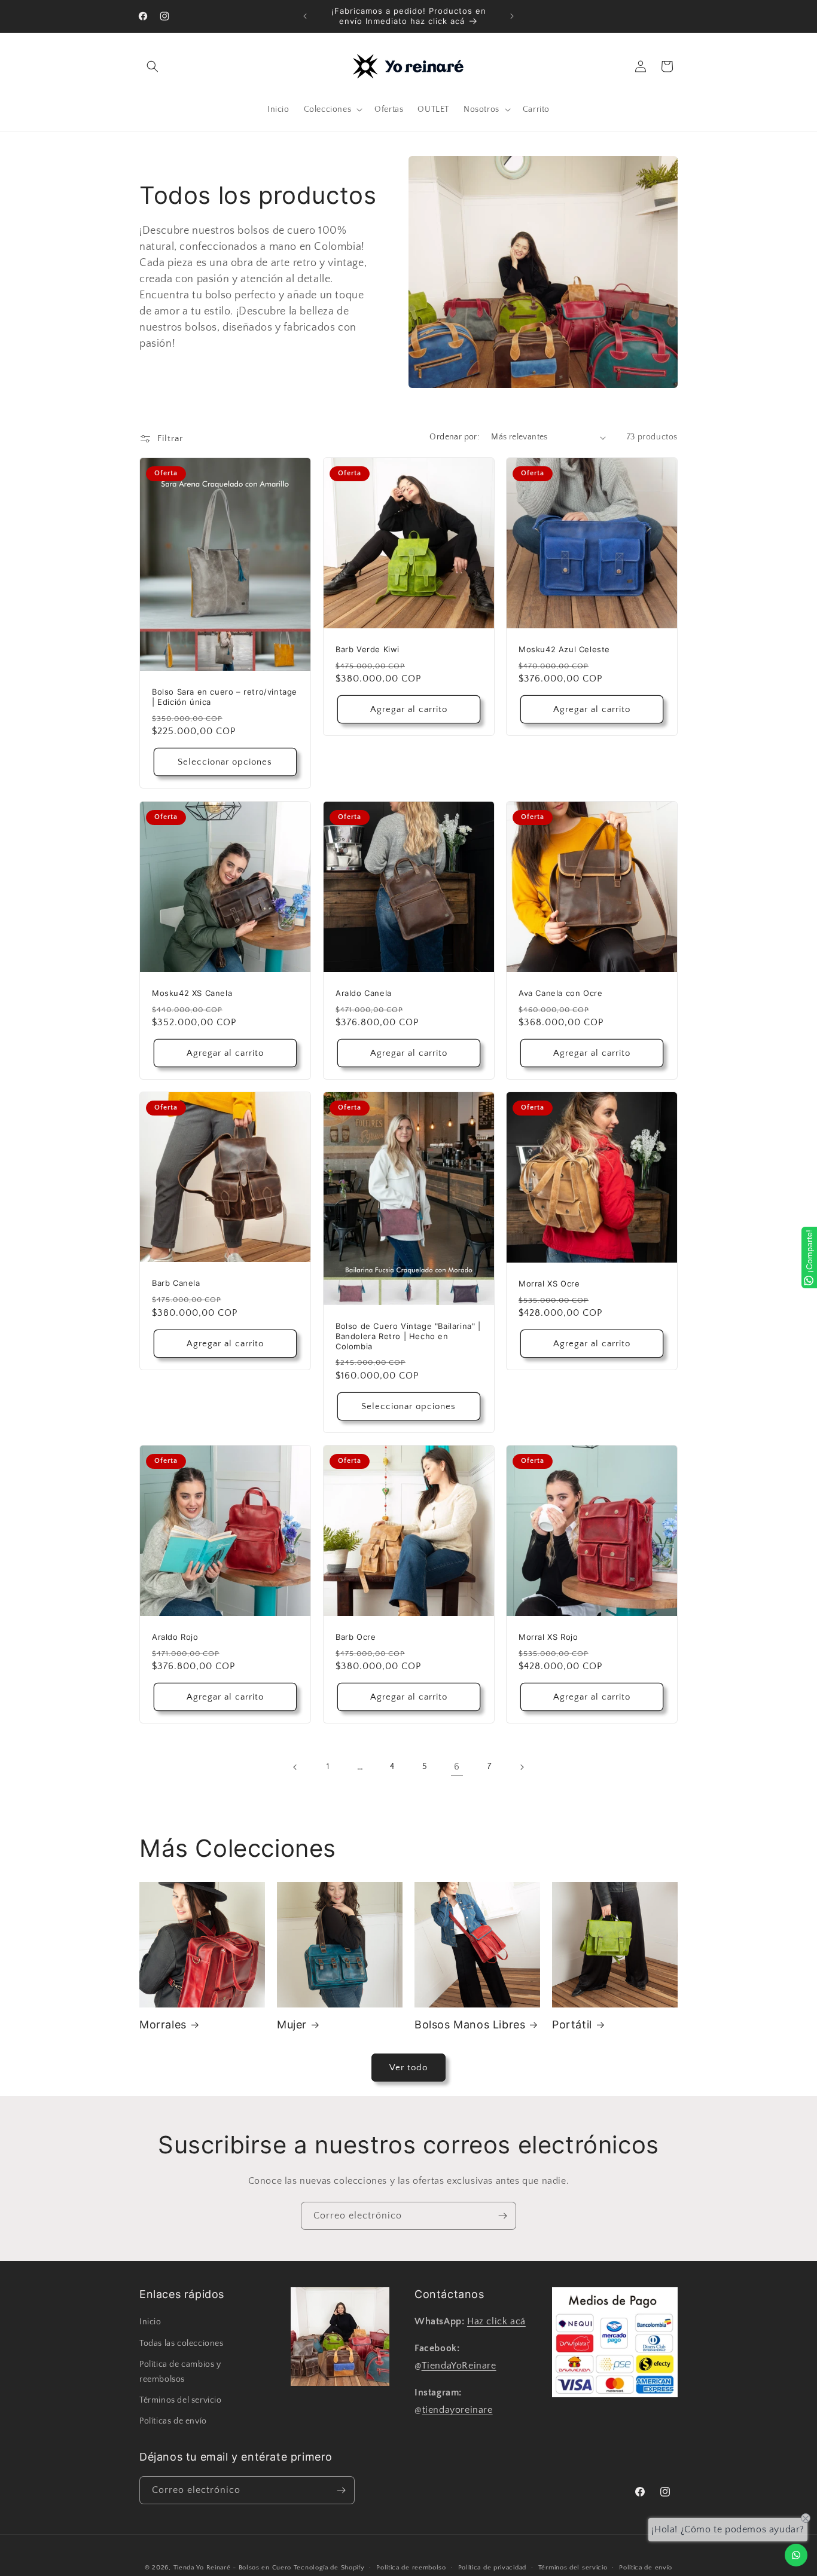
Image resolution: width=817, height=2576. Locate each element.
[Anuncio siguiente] (512, 16)
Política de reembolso (411, 2567)
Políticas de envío (173, 2421)
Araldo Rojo (175, 1637)
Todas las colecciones (182, 2343)
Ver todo (408, 2068)
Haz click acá (496, 2321)
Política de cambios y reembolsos (180, 2371)
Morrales (163, 2025)
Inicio (150, 2322)
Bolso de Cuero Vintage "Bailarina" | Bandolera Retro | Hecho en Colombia (408, 1336)
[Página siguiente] (522, 1767)
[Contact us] (796, 2555)
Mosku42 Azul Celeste (564, 649)
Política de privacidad (492, 2567)
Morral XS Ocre (549, 1284)
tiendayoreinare (458, 2409)
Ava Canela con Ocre (560, 993)
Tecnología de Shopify (329, 2568)
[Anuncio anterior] (305, 16)
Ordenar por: (454, 437)
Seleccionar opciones (225, 762)
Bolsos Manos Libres (470, 2025)
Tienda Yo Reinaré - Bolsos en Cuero (233, 2568)
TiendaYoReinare (459, 2366)
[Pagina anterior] (295, 1767)
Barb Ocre (356, 1637)
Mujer (292, 2025)
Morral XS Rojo (548, 1637)
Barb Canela (176, 1284)
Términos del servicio (181, 2400)
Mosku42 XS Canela (192, 992)
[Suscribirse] (502, 2216)
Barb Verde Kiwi (368, 649)
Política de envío (646, 2567)
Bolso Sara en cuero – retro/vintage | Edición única (225, 697)
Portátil (572, 2025)
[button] (153, 66)
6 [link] (457, 1767)
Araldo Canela (364, 992)
